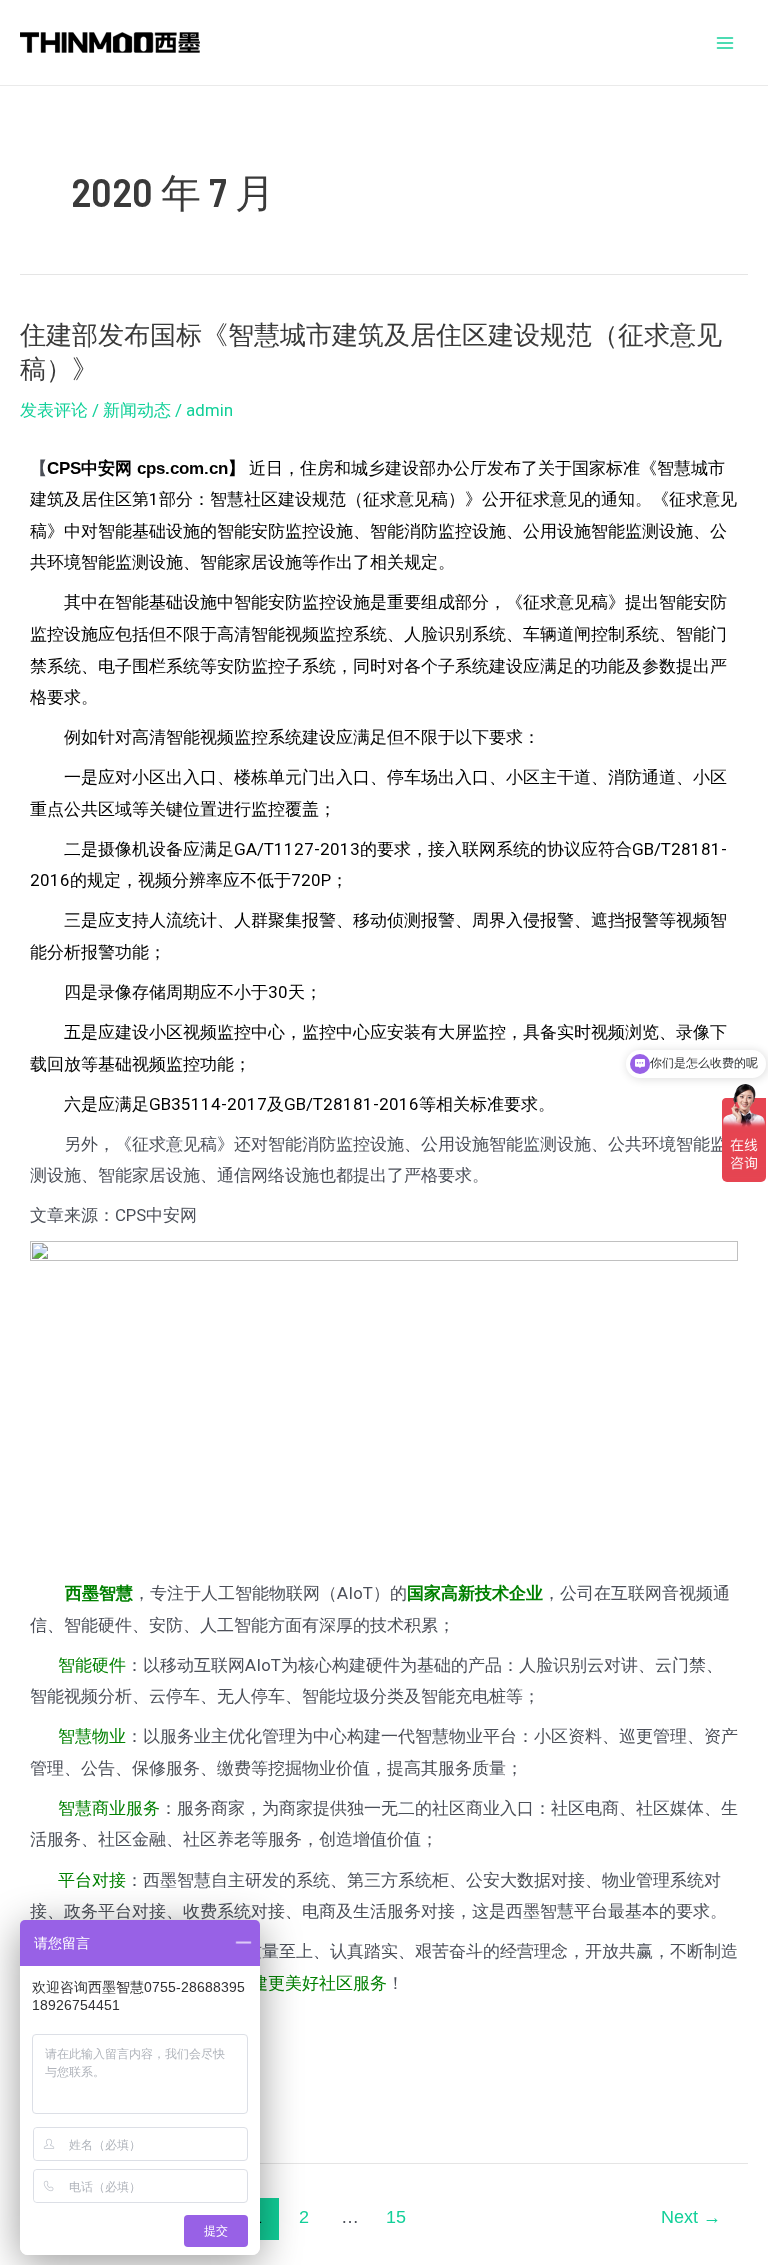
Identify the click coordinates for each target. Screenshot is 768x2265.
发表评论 (54, 410)
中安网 (106, 468)
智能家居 (234, 562)
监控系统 (268, 737)
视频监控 (319, 634)
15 (396, 2217)
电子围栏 (132, 666)
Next (691, 2217)
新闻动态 (137, 410)
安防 (268, 531)
